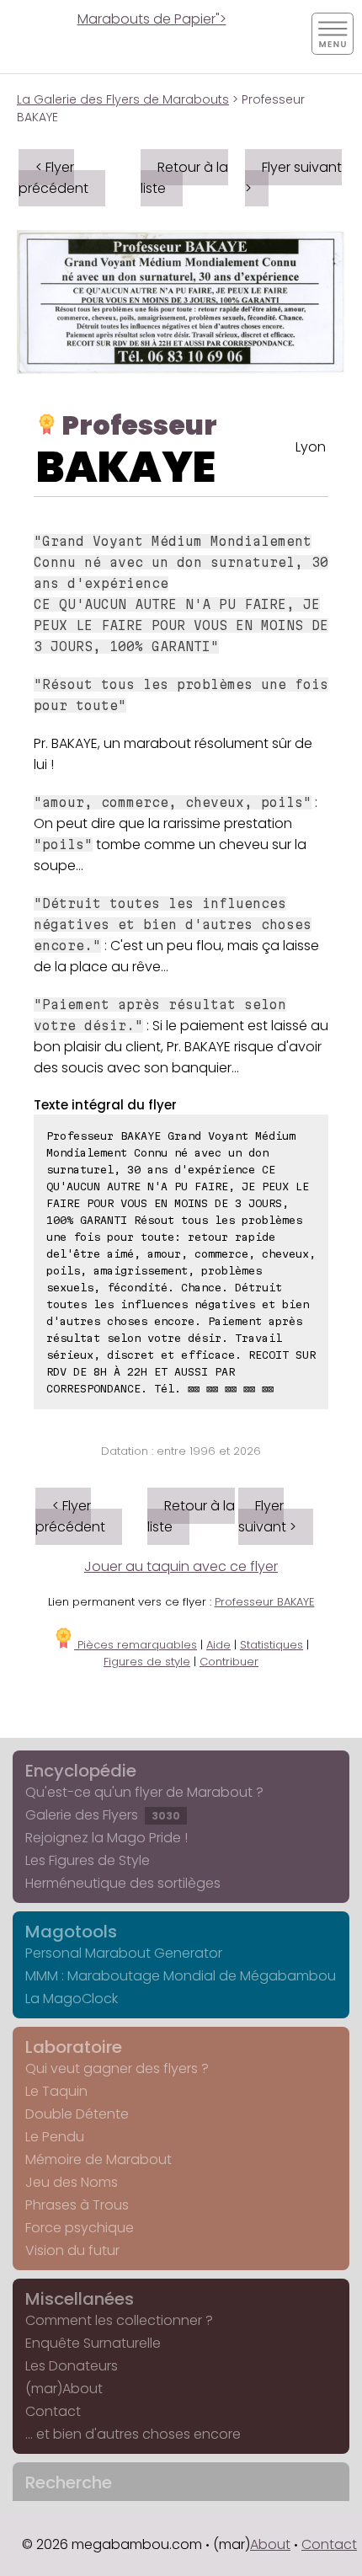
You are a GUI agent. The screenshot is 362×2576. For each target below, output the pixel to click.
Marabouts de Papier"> (152, 19)
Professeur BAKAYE (265, 1602)
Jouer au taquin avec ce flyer (181, 1566)
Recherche (69, 2482)
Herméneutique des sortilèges (123, 1883)
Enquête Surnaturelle (93, 2343)
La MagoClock (72, 1999)
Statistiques (271, 1645)
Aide (218, 1645)
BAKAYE (126, 467)
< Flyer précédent (53, 178)
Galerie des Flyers (103, 1815)
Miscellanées (80, 2299)
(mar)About (64, 2389)
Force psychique (80, 2228)
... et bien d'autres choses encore (133, 2434)
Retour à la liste (184, 178)
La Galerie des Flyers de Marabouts (123, 99)
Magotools (71, 1932)
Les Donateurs (72, 2366)
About (270, 2544)
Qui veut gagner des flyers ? (117, 2068)
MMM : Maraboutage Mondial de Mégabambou (181, 1976)
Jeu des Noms (72, 2182)
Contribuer (229, 1662)
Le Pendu (55, 2137)
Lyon (311, 447)
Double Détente (77, 2114)
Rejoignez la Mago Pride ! (106, 1838)
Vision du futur (72, 2250)
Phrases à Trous (77, 2205)
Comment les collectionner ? (119, 2320)
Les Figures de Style (88, 1860)
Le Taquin (56, 2091)
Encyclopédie (81, 1771)
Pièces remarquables (136, 1645)
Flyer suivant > (293, 178)
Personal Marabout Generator (124, 1953)
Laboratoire (74, 2047)
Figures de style (147, 1662)
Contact (53, 2411)
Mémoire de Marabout (98, 2159)
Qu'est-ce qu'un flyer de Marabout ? (144, 1792)
